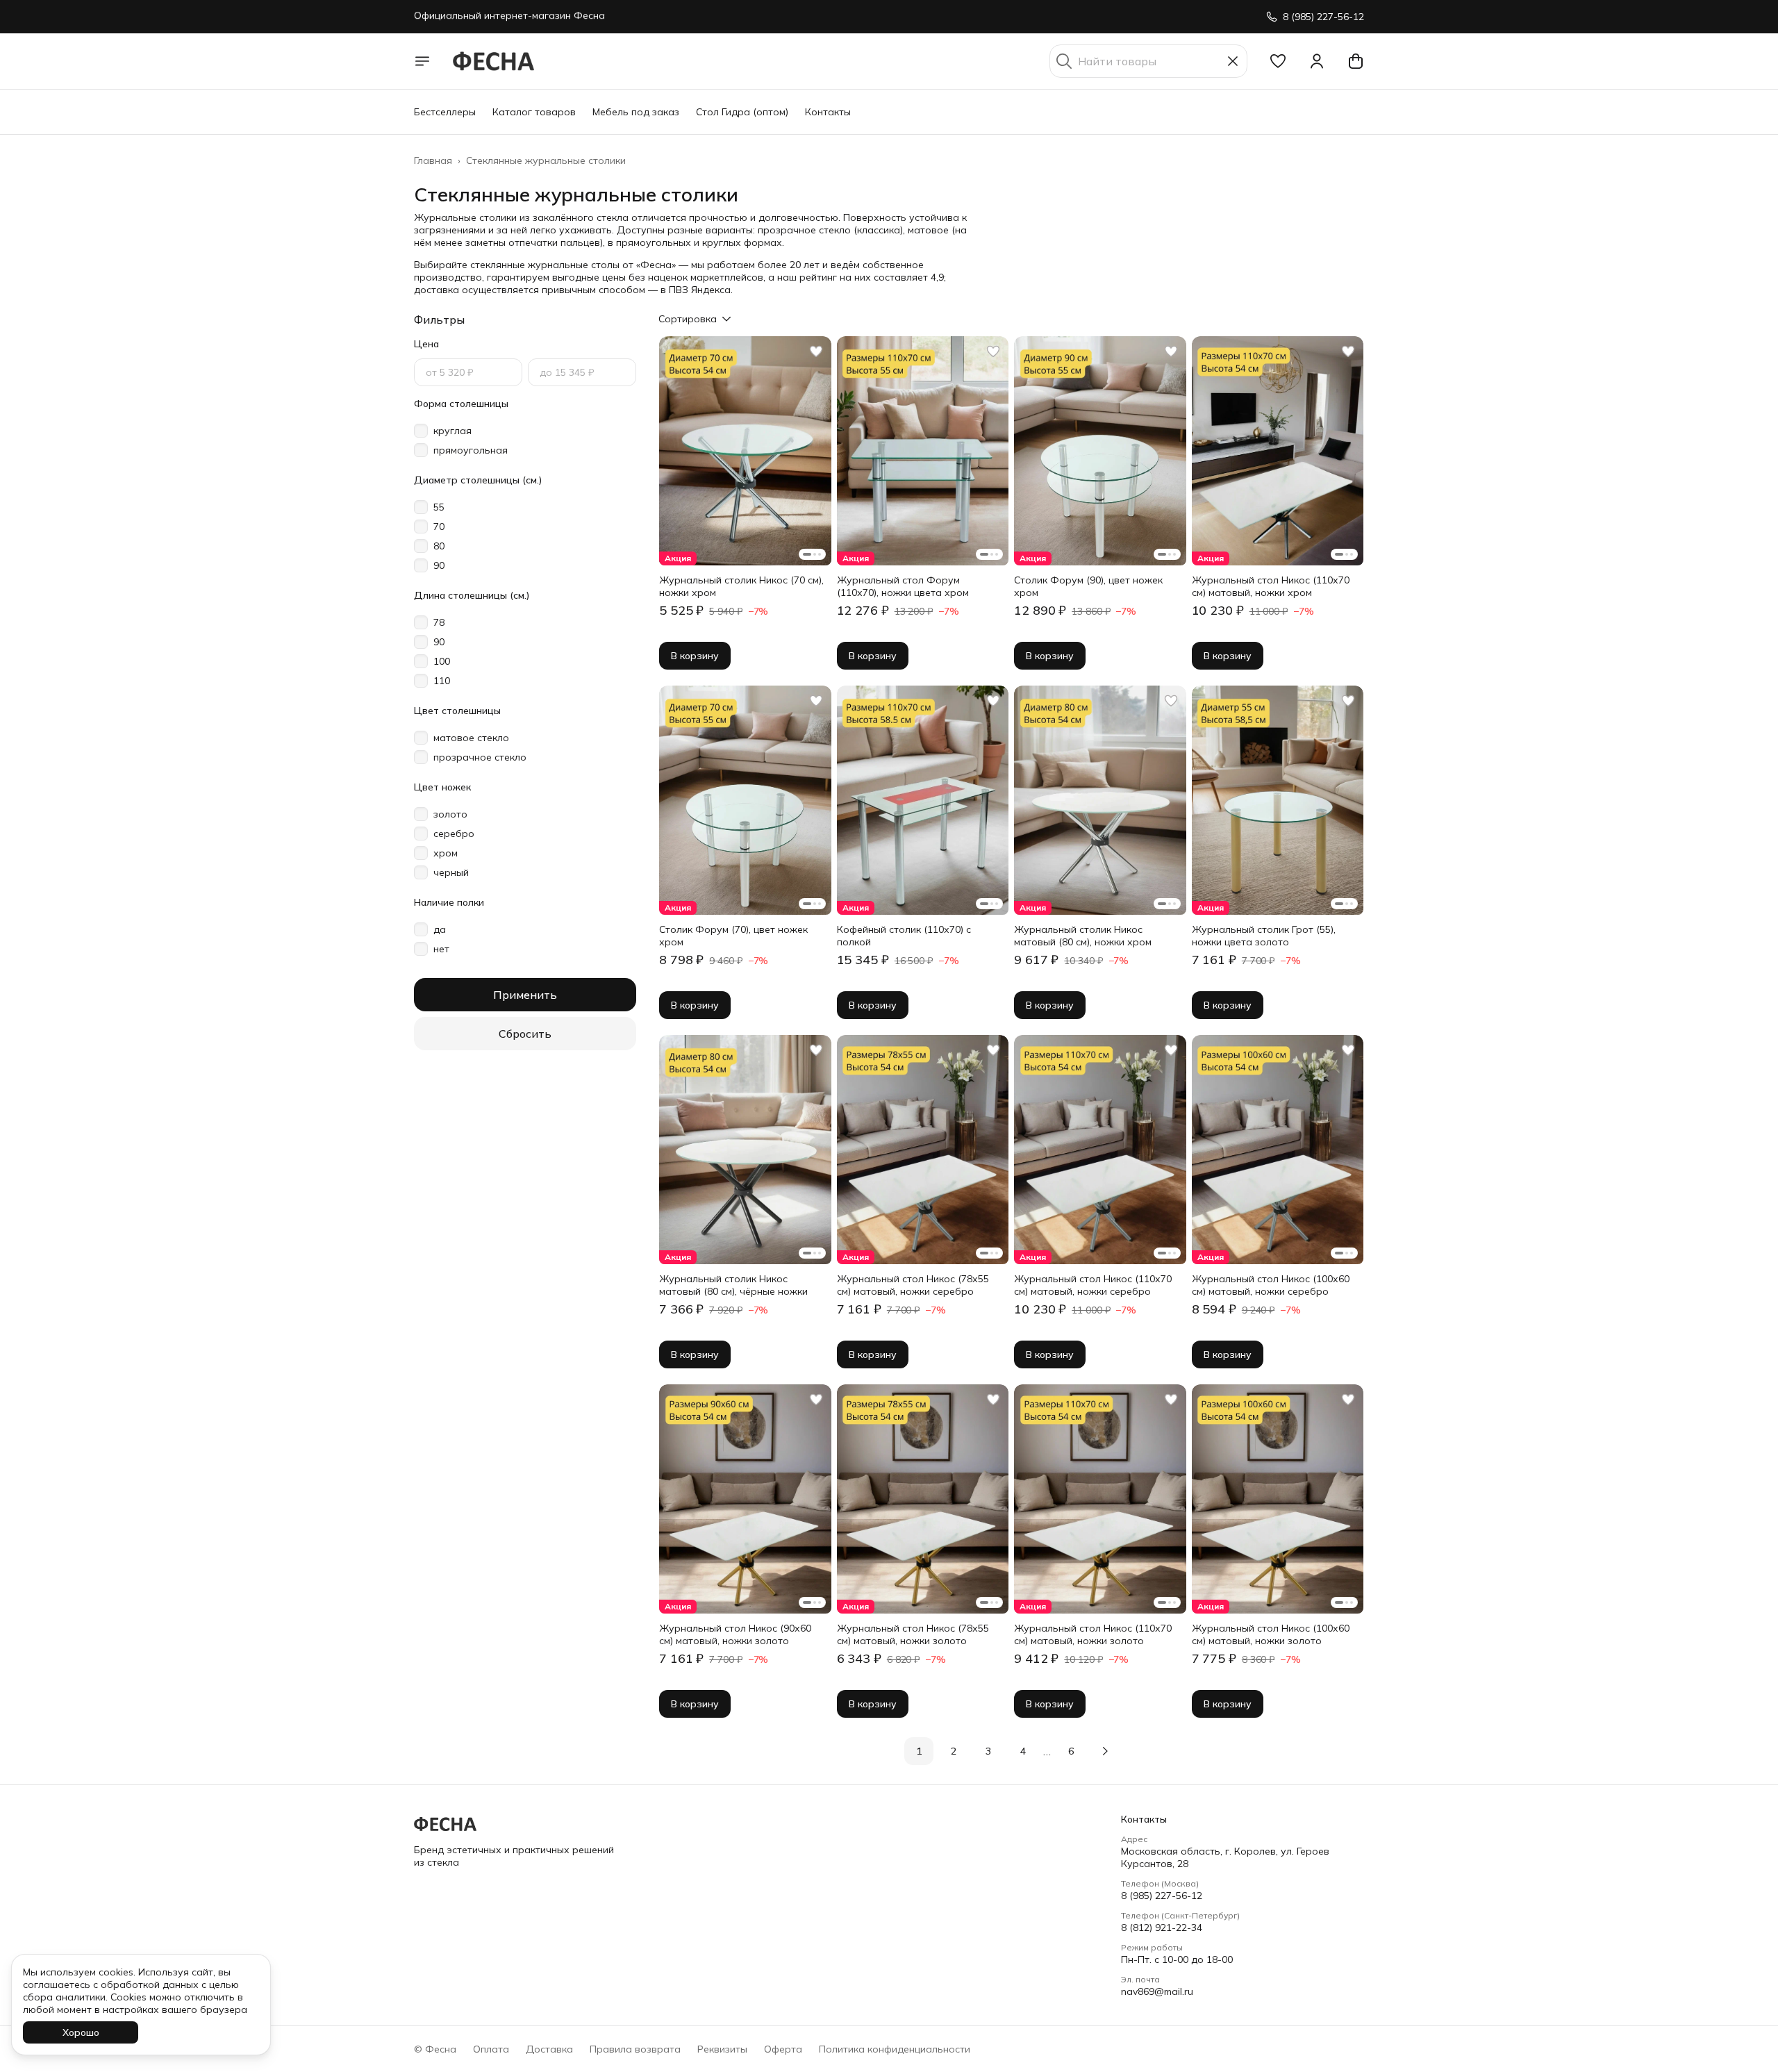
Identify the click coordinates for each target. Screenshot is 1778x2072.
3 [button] (988, 1751)
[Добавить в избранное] (816, 351)
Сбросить (525, 1034)
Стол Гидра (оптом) (742, 112)
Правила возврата (635, 2049)
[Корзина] (1356, 61)
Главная (433, 160)
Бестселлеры (445, 112)
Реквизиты (722, 2049)
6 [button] (1071, 1751)
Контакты (828, 112)
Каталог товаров (534, 112)
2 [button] (954, 1751)
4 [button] (1023, 1751)
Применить (525, 995)
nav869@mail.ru (1157, 1991)
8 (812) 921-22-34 (1162, 1928)
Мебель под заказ (636, 112)
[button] (1278, 61)
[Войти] (1317, 61)
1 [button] (919, 1751)
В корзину (695, 656)
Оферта (783, 2049)
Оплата (491, 2049)
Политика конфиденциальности (895, 2049)
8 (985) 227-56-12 (1162, 1896)
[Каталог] (422, 61)
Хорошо (81, 2032)
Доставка (549, 2049)
